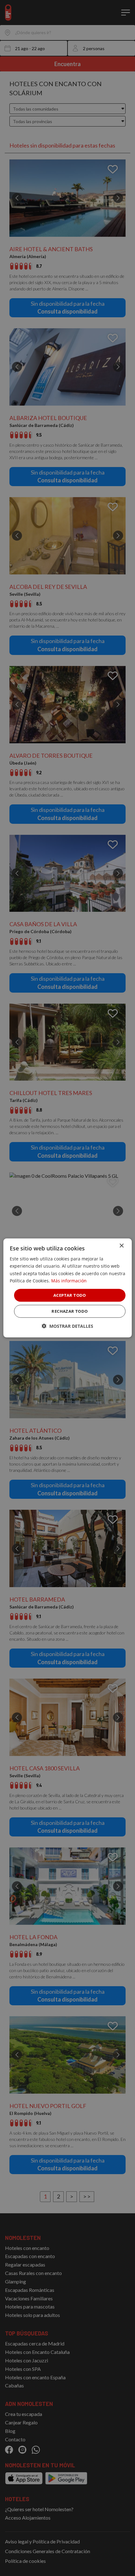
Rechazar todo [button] (70, 1311)
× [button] (121, 1246)
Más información (69, 1280)
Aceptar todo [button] (70, 1295)
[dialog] (68, 1288)
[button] (67, 1326)
